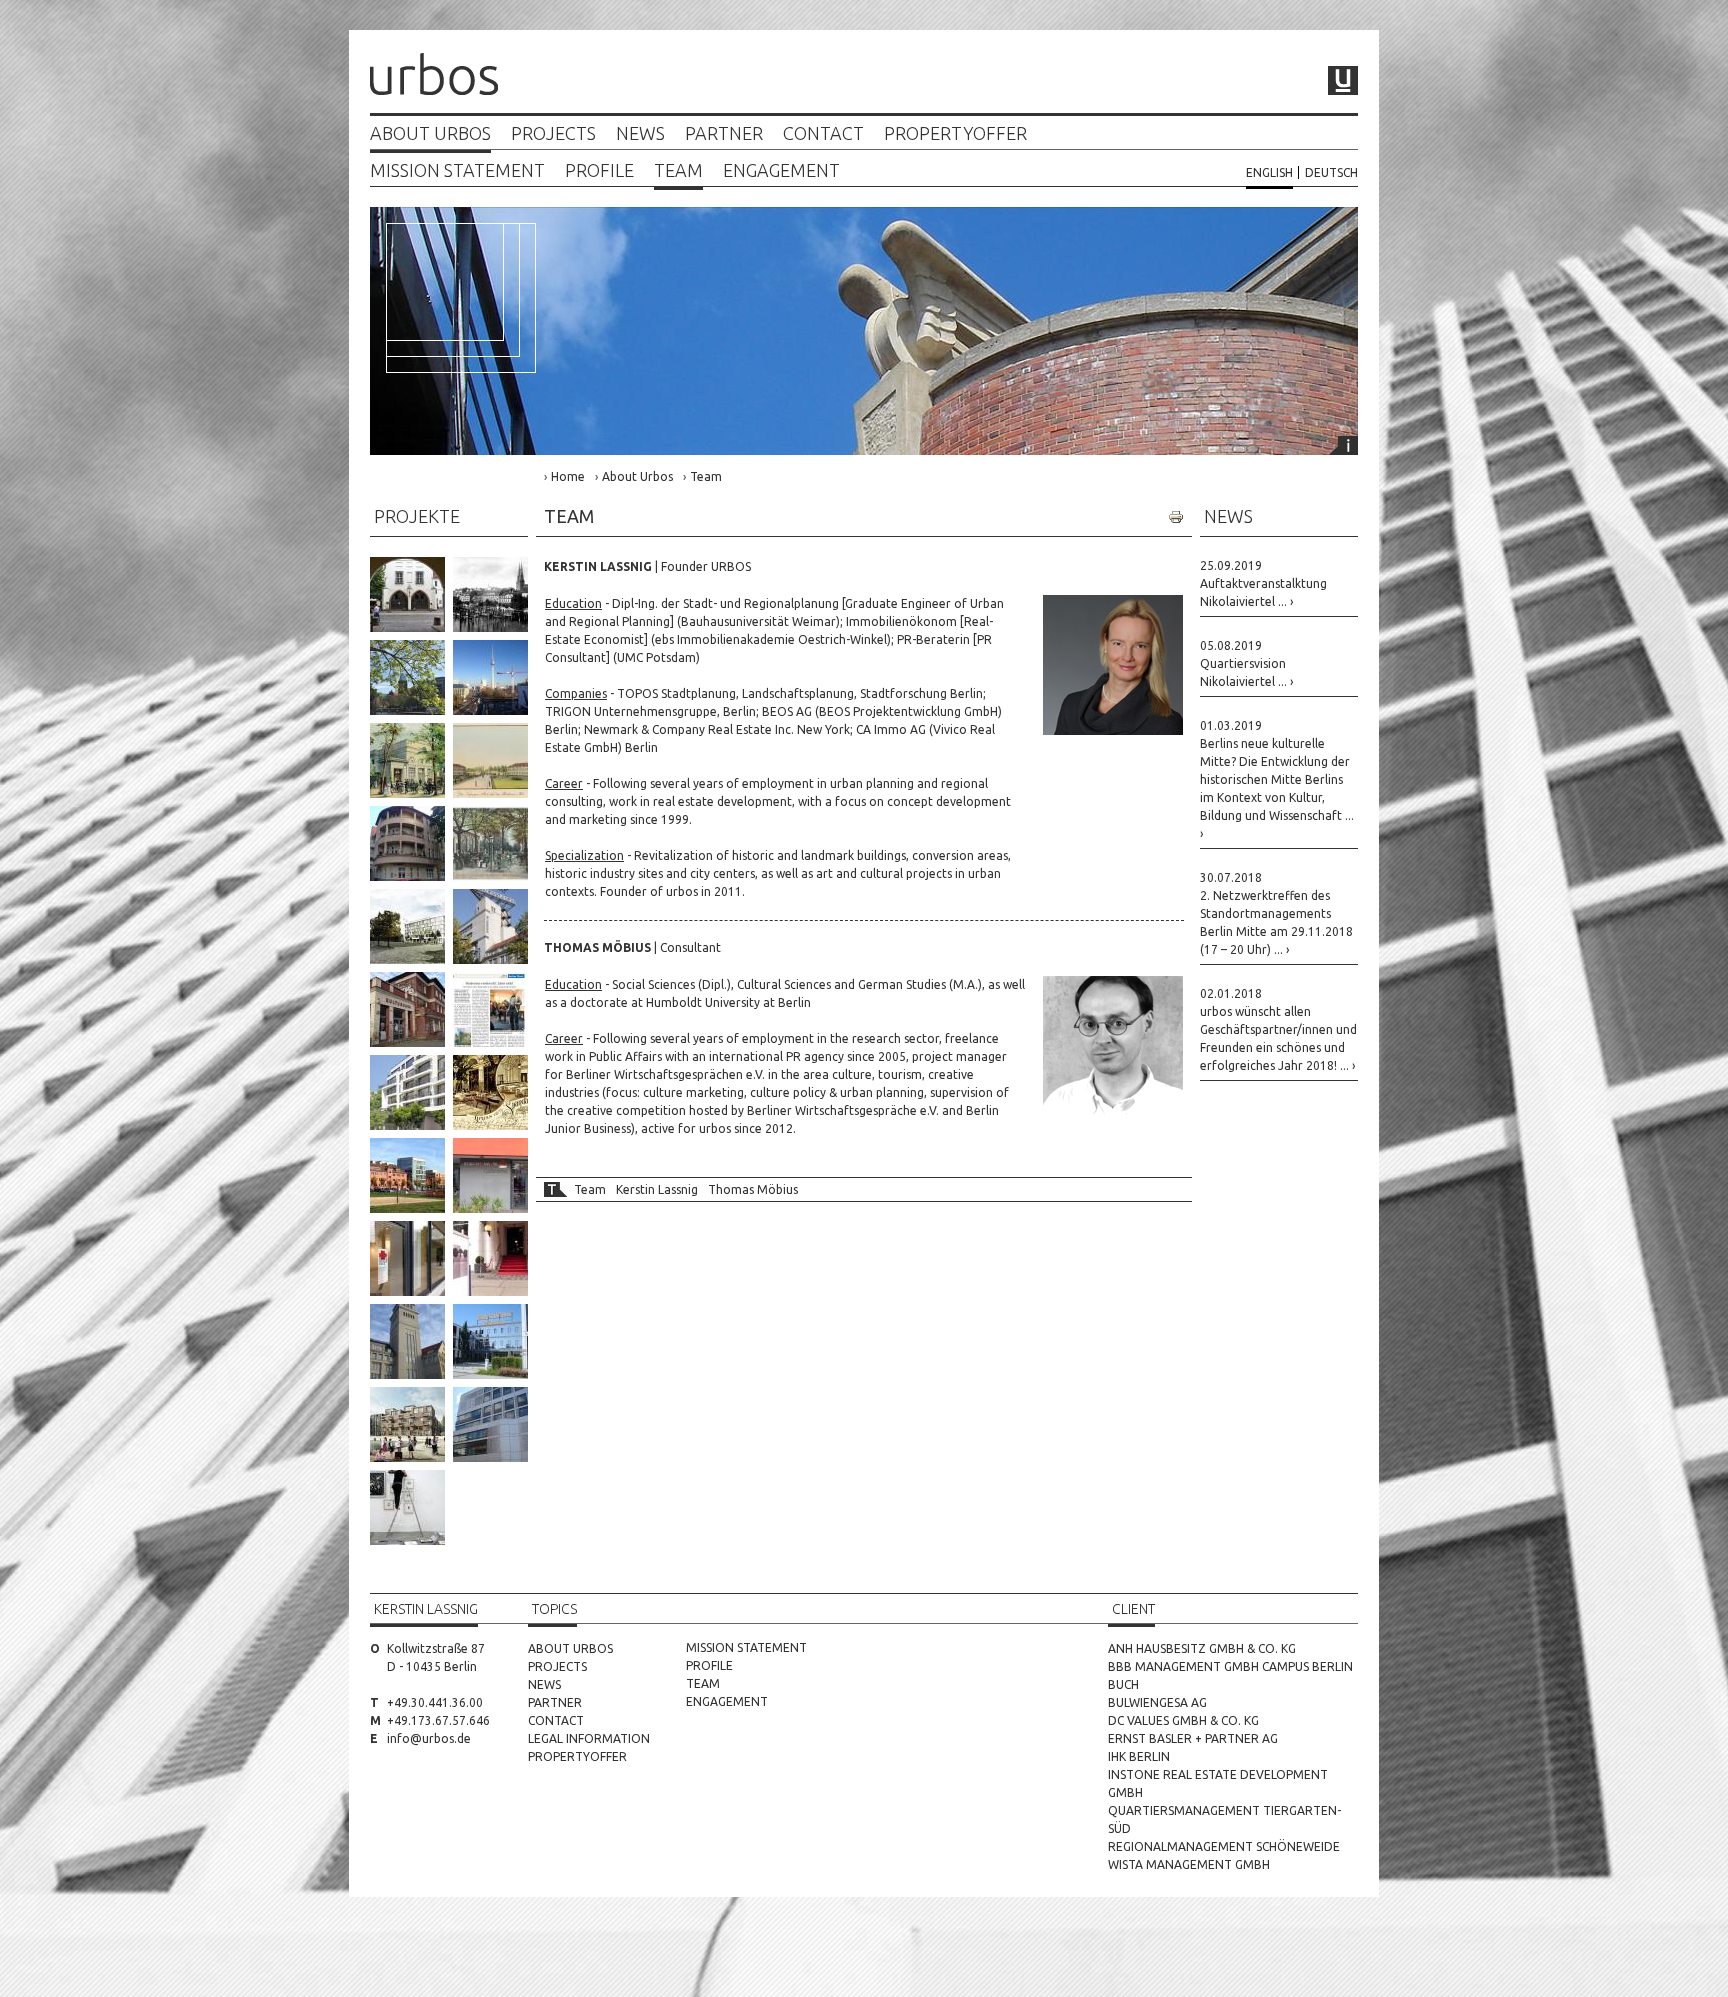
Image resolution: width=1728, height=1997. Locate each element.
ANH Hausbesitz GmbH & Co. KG (1202, 1648)
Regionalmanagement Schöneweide (1224, 1846)
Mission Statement (457, 170)
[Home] (434, 76)
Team (678, 170)
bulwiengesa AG (1157, 1702)
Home (568, 476)
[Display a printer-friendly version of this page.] (1176, 517)
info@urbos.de (429, 1738)
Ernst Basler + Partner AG (1193, 1738)
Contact (823, 133)
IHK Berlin (1139, 1756)
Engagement (781, 170)
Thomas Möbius (753, 1189)
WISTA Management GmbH (1189, 1864)
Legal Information (589, 1738)
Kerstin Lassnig (657, 1189)
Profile (599, 170)
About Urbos (430, 133)
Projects (553, 133)
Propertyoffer (955, 133)
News (640, 133)
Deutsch (1331, 172)
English (1269, 172)
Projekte (417, 516)
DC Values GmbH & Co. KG (1183, 1720)
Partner (724, 133)
